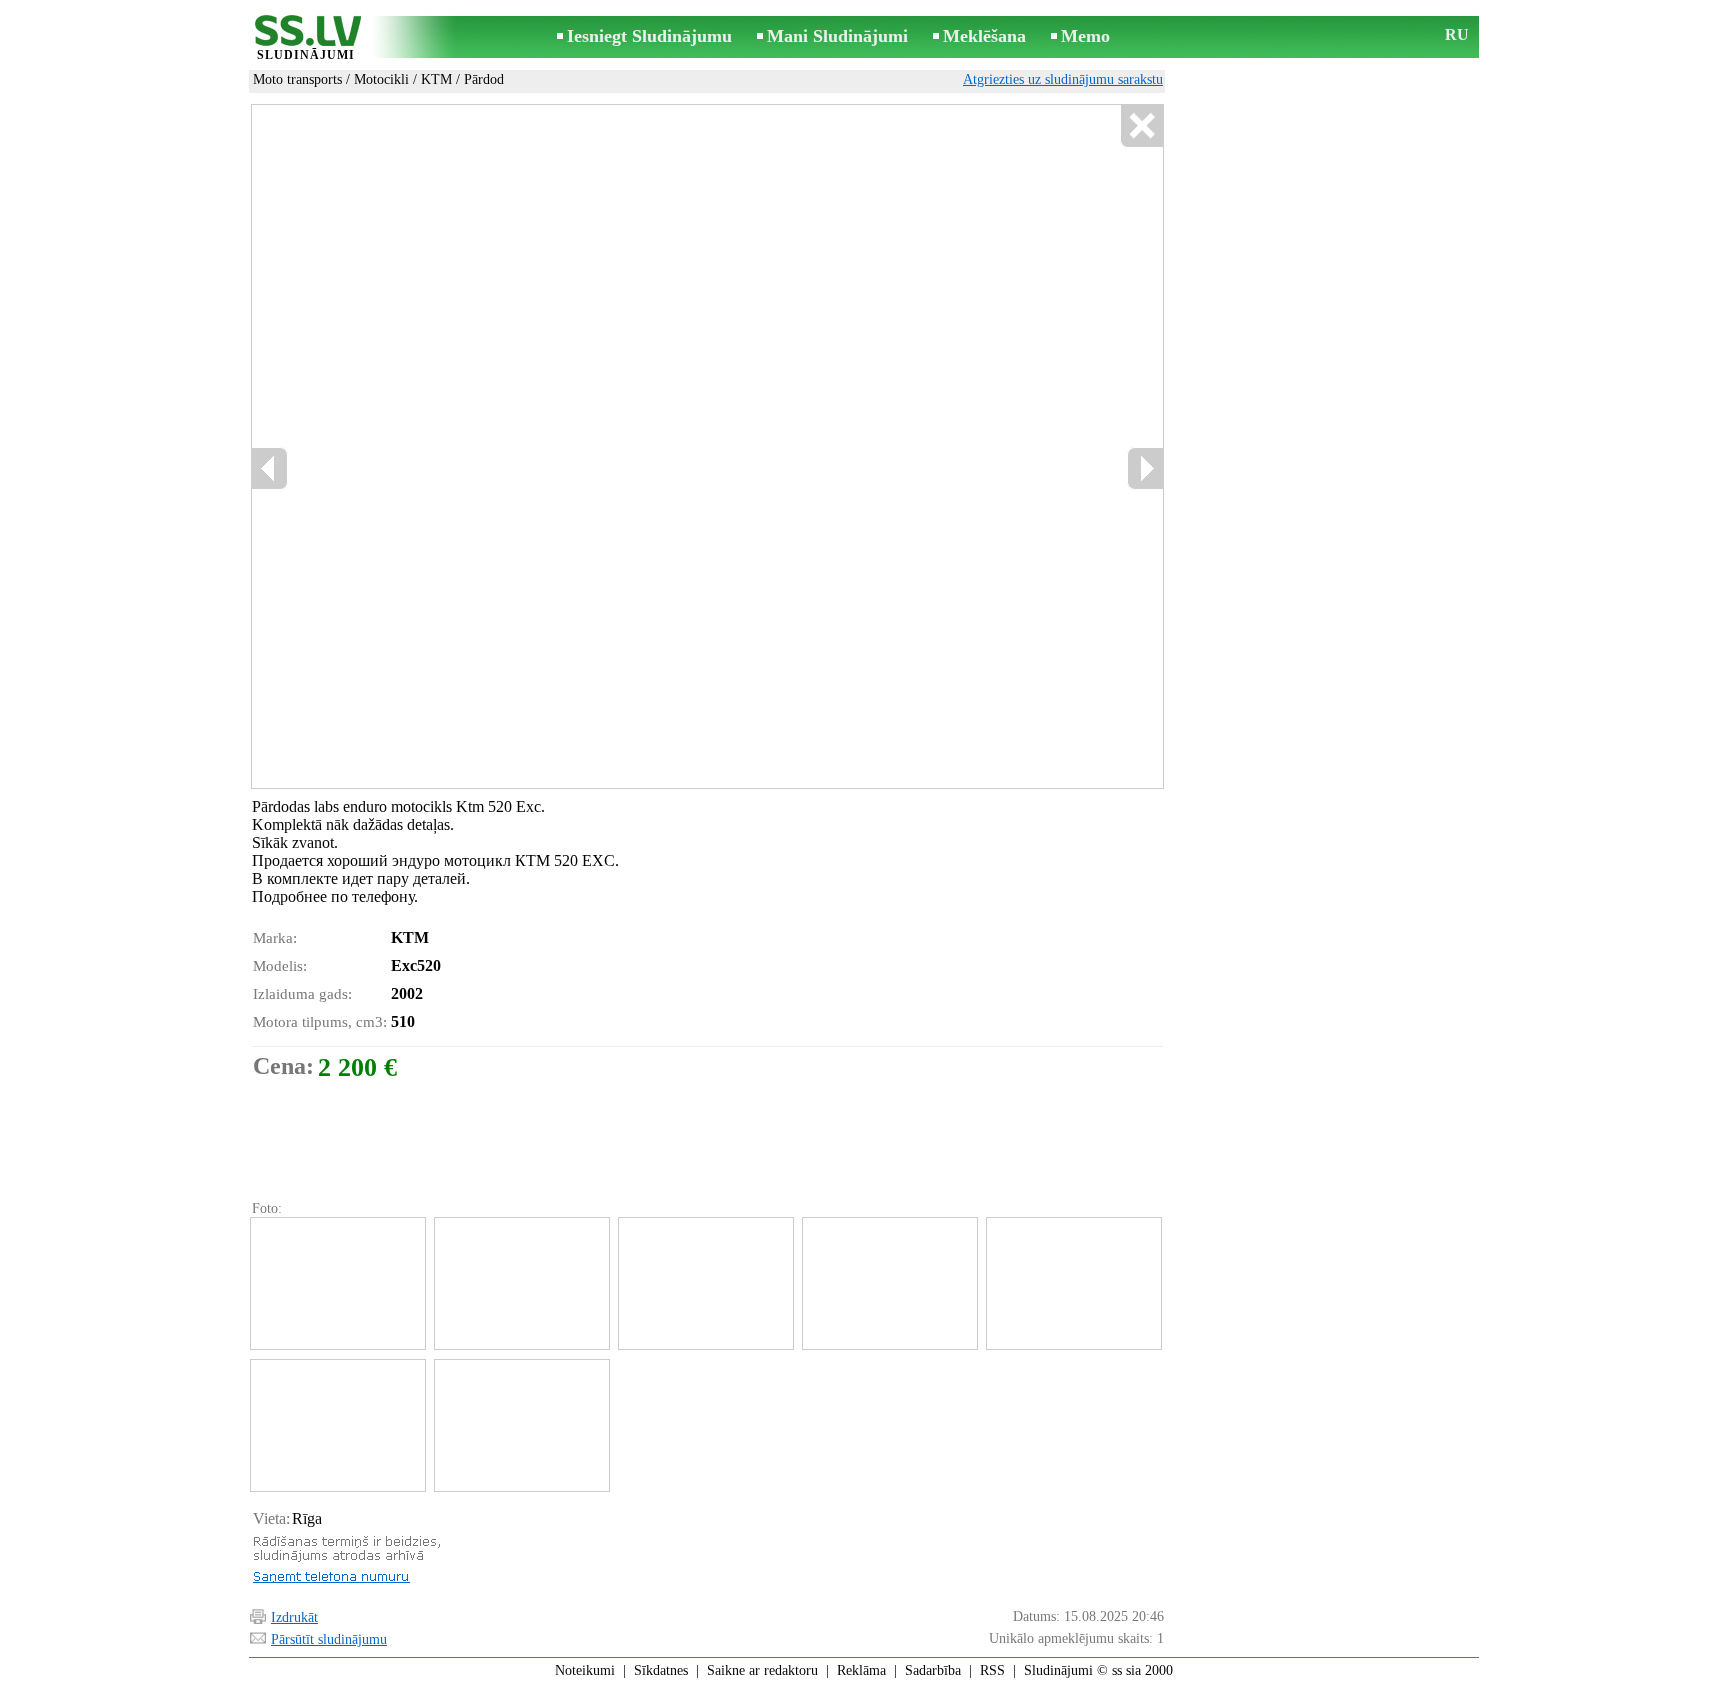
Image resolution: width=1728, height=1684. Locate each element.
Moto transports (297, 79)
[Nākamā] (1145, 468)
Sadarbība (933, 1670)
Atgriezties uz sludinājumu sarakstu (1063, 79)
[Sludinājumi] (306, 38)
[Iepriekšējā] (270, 468)
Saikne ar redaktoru (762, 1670)
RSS (992, 1670)
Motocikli (381, 79)
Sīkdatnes (661, 1670)
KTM (436, 79)
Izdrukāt (294, 1617)
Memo (1085, 36)
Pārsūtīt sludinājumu (329, 1639)
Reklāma (861, 1670)
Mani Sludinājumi (837, 36)
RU (1457, 34)
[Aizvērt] (1141, 126)
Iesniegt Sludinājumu (649, 36)
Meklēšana (984, 36)
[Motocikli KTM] (337, 1283)
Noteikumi (585, 1670)
